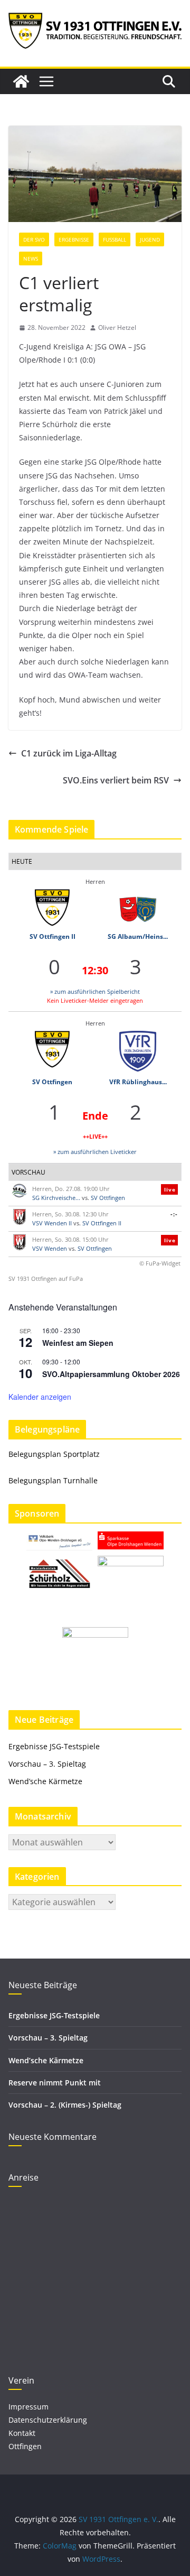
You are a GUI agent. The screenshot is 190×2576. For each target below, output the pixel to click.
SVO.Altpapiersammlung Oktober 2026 (111, 1374)
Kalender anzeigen (40, 1397)
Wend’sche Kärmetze (45, 1781)
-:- (174, 1214)
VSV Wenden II (52, 1223)
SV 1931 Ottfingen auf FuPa (46, 1278)
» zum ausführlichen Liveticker (95, 1152)
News (31, 258)
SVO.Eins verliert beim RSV (116, 780)
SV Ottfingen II (53, 936)
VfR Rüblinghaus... (138, 1082)
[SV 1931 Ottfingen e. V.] (21, 81)
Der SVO (34, 239)
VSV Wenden (50, 1248)
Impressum (28, 2407)
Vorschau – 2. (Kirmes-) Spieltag (65, 2105)
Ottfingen (25, 2446)
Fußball (115, 239)
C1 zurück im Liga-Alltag (69, 753)
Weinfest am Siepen (78, 1343)
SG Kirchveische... (56, 1198)
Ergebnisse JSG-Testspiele (54, 1746)
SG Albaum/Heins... (138, 936)
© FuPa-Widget (160, 1263)
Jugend (150, 239)
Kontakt (22, 2433)
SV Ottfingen (52, 1082)
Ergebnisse (74, 239)
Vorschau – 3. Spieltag (47, 1764)
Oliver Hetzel (117, 327)
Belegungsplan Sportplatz (54, 1454)
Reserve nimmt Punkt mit (55, 2083)
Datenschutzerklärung (48, 2420)
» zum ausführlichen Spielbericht (95, 991)
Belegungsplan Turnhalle (53, 1480)
